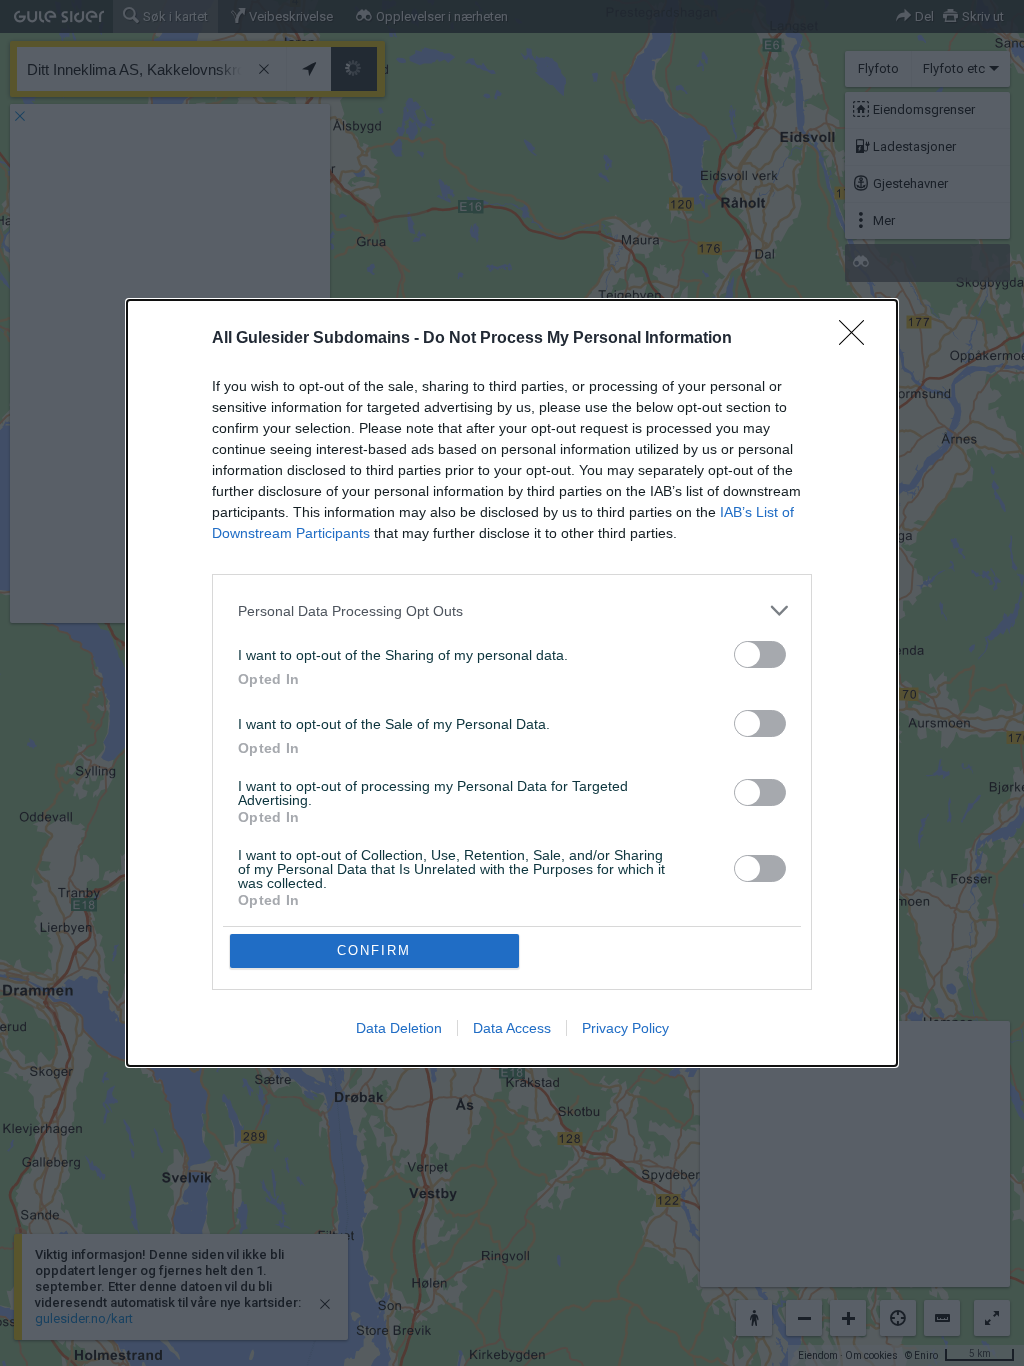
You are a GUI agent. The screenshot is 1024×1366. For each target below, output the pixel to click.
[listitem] (512, 610)
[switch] (760, 654)
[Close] (858, 339)
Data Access (512, 1028)
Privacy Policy (625, 1028)
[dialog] (512, 683)
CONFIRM (374, 950)
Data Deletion (399, 1028)
